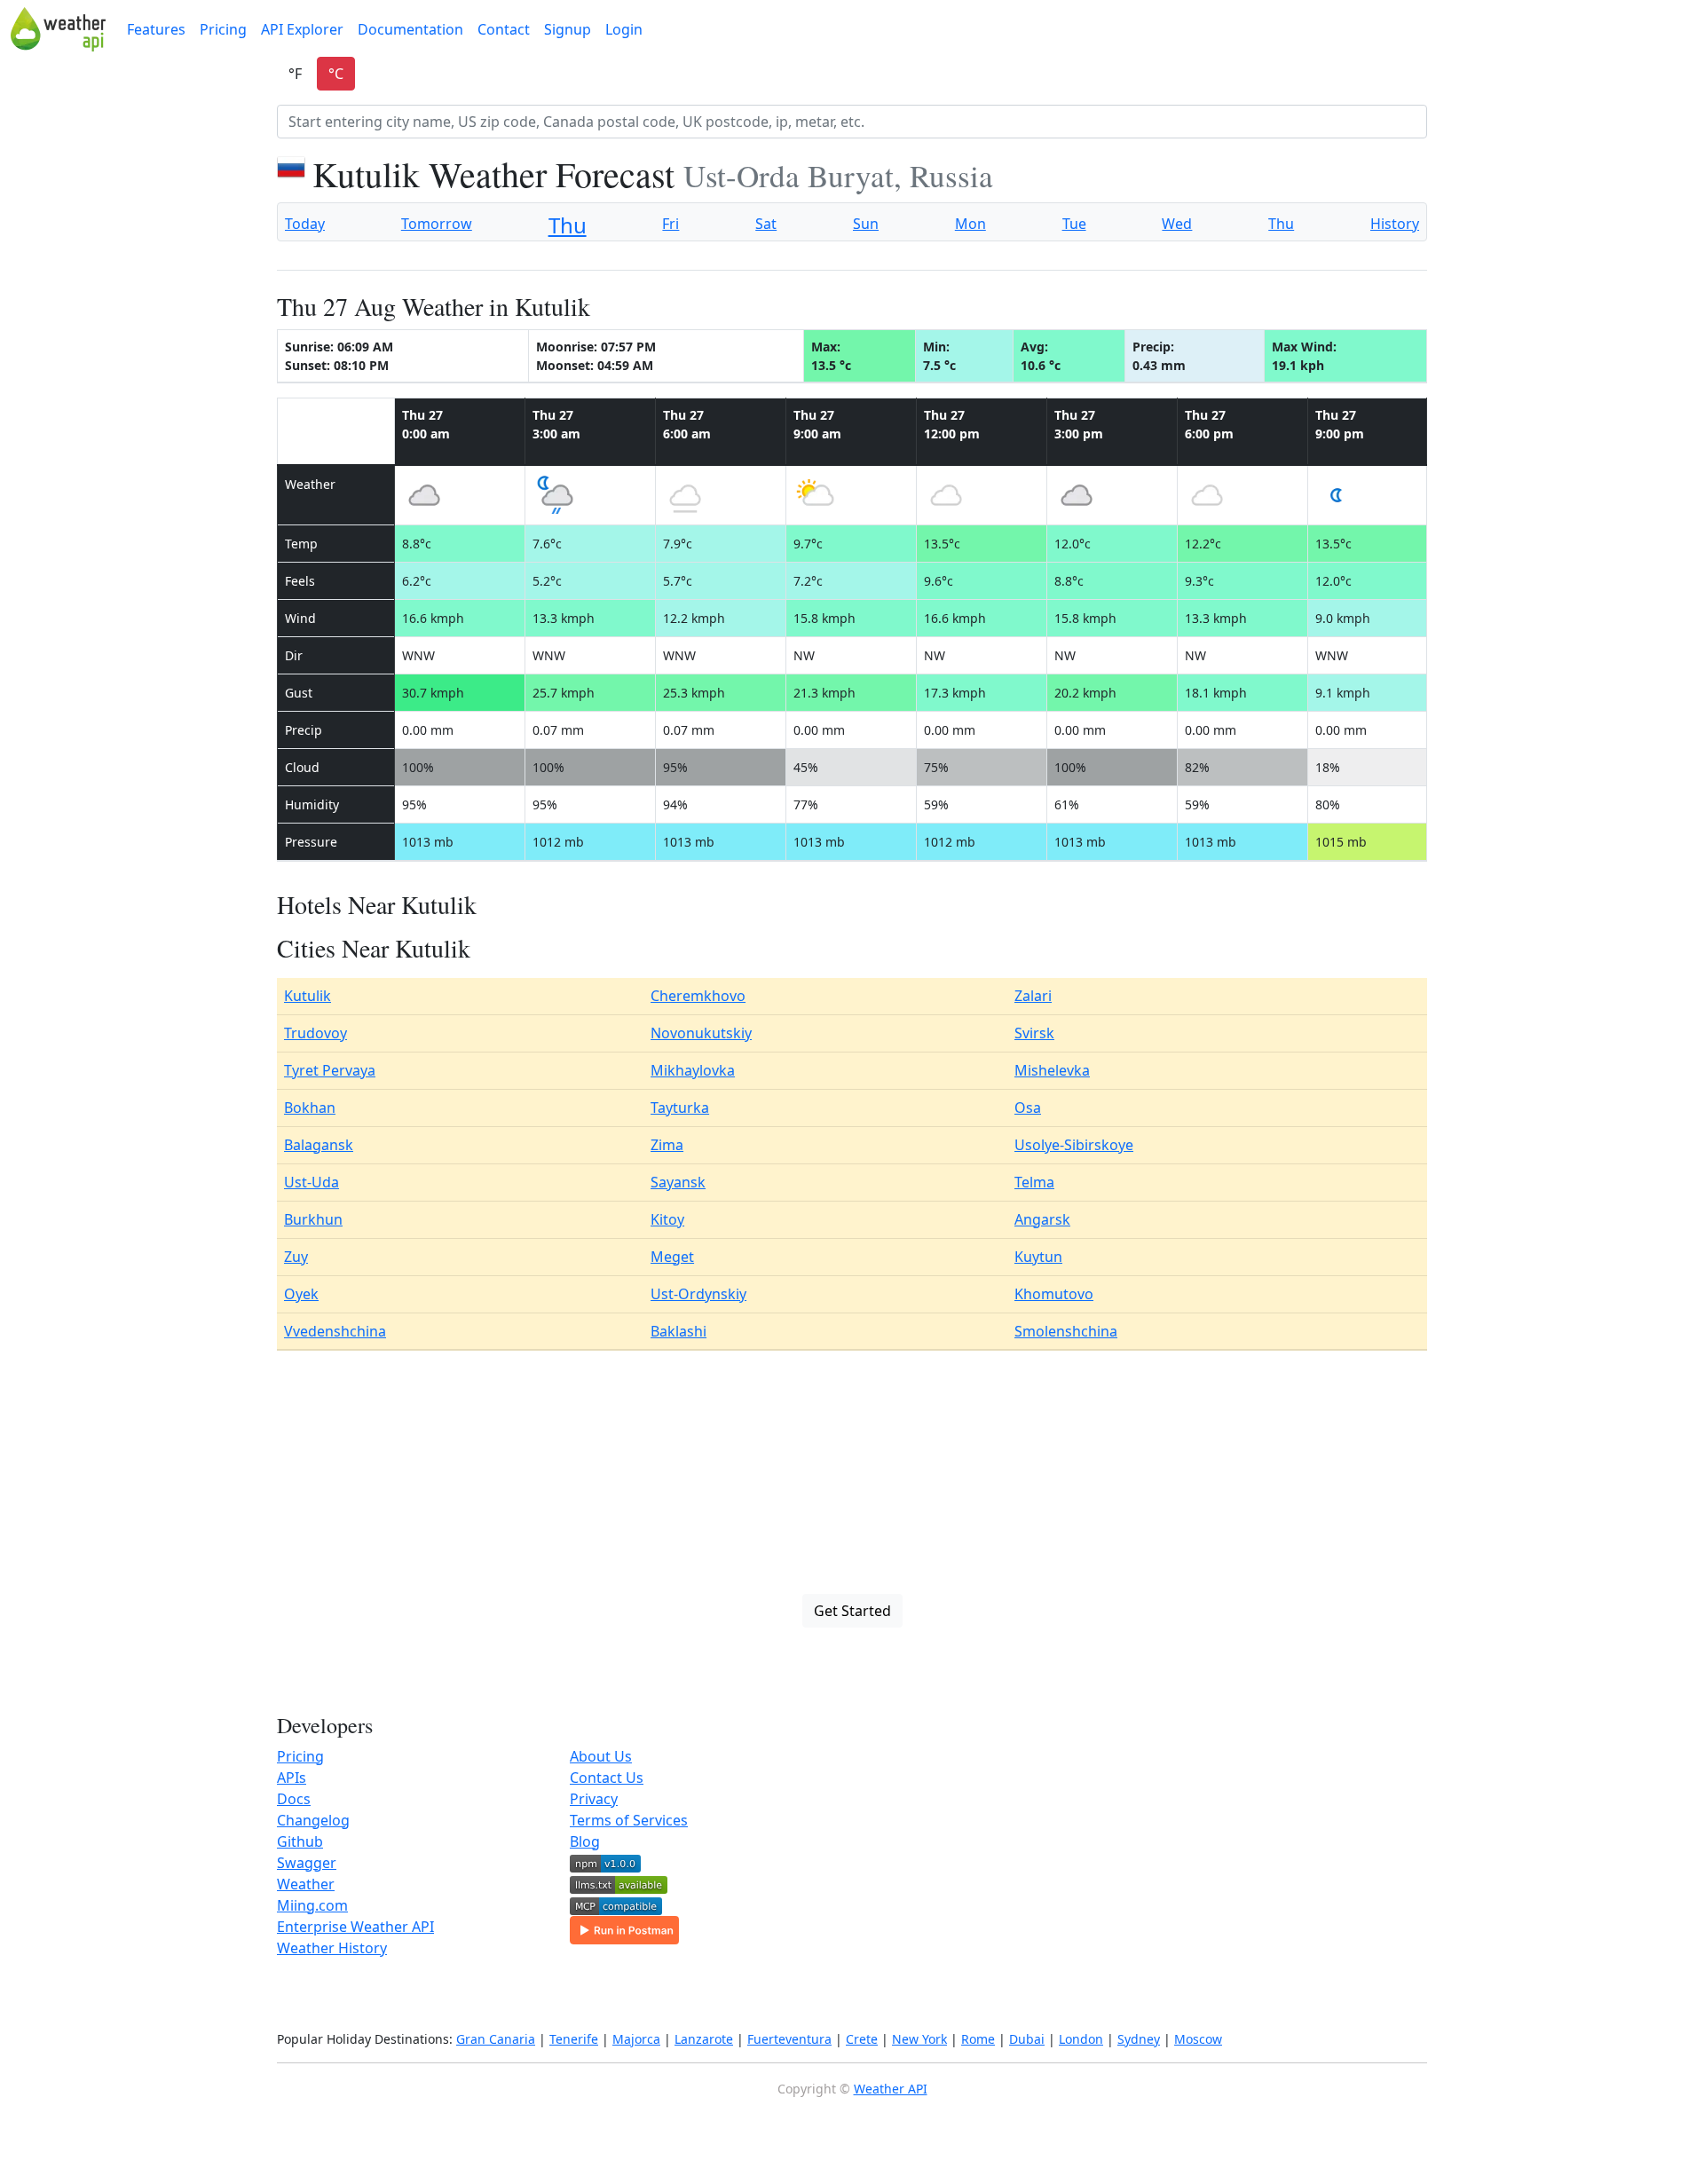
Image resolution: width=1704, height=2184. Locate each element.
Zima (667, 1145)
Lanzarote (704, 2039)
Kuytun (1038, 1257)
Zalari (1033, 996)
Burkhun (313, 1219)
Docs (294, 1799)
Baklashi (678, 1331)
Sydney (1139, 2039)
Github (300, 1841)
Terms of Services (629, 1820)
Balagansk (319, 1145)
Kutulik (308, 996)
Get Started (852, 1611)
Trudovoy (316, 1033)
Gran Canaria (496, 2039)
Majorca (636, 2039)
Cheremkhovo (698, 996)
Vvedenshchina (335, 1331)
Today (305, 224)
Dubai (1027, 2039)
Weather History (332, 1948)
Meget (672, 1257)
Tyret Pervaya (330, 1070)
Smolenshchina (1066, 1331)
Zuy (296, 1257)
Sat (766, 224)
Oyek (301, 1294)
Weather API (891, 2089)
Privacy (594, 1799)
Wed (1177, 224)
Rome (978, 2039)
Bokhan (310, 1108)
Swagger (307, 1863)
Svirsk (1034, 1033)
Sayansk (678, 1182)
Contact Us (607, 1778)
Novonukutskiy (701, 1033)
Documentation (410, 29)
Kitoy (667, 1219)
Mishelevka (1052, 1070)
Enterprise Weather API (355, 1927)
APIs (292, 1778)
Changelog (313, 1820)
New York (919, 2039)
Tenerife (574, 2039)
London (1081, 2039)
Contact (504, 29)
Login (624, 29)
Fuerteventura (789, 2039)
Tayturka (680, 1108)
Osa (1028, 1108)
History (1395, 224)
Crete (862, 2039)
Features (156, 29)
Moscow (1198, 2039)
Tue (1074, 224)
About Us (601, 1756)
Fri (671, 224)
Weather (306, 1884)
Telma (1034, 1182)
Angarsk (1042, 1219)
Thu (568, 225)
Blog (585, 1841)
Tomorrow (437, 224)
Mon (970, 224)
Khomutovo (1054, 1294)
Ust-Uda (312, 1182)
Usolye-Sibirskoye (1074, 1145)
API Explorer (302, 29)
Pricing (223, 29)
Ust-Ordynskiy (698, 1294)
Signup (568, 29)
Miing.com (312, 1905)
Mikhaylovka (693, 1070)
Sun (866, 224)
